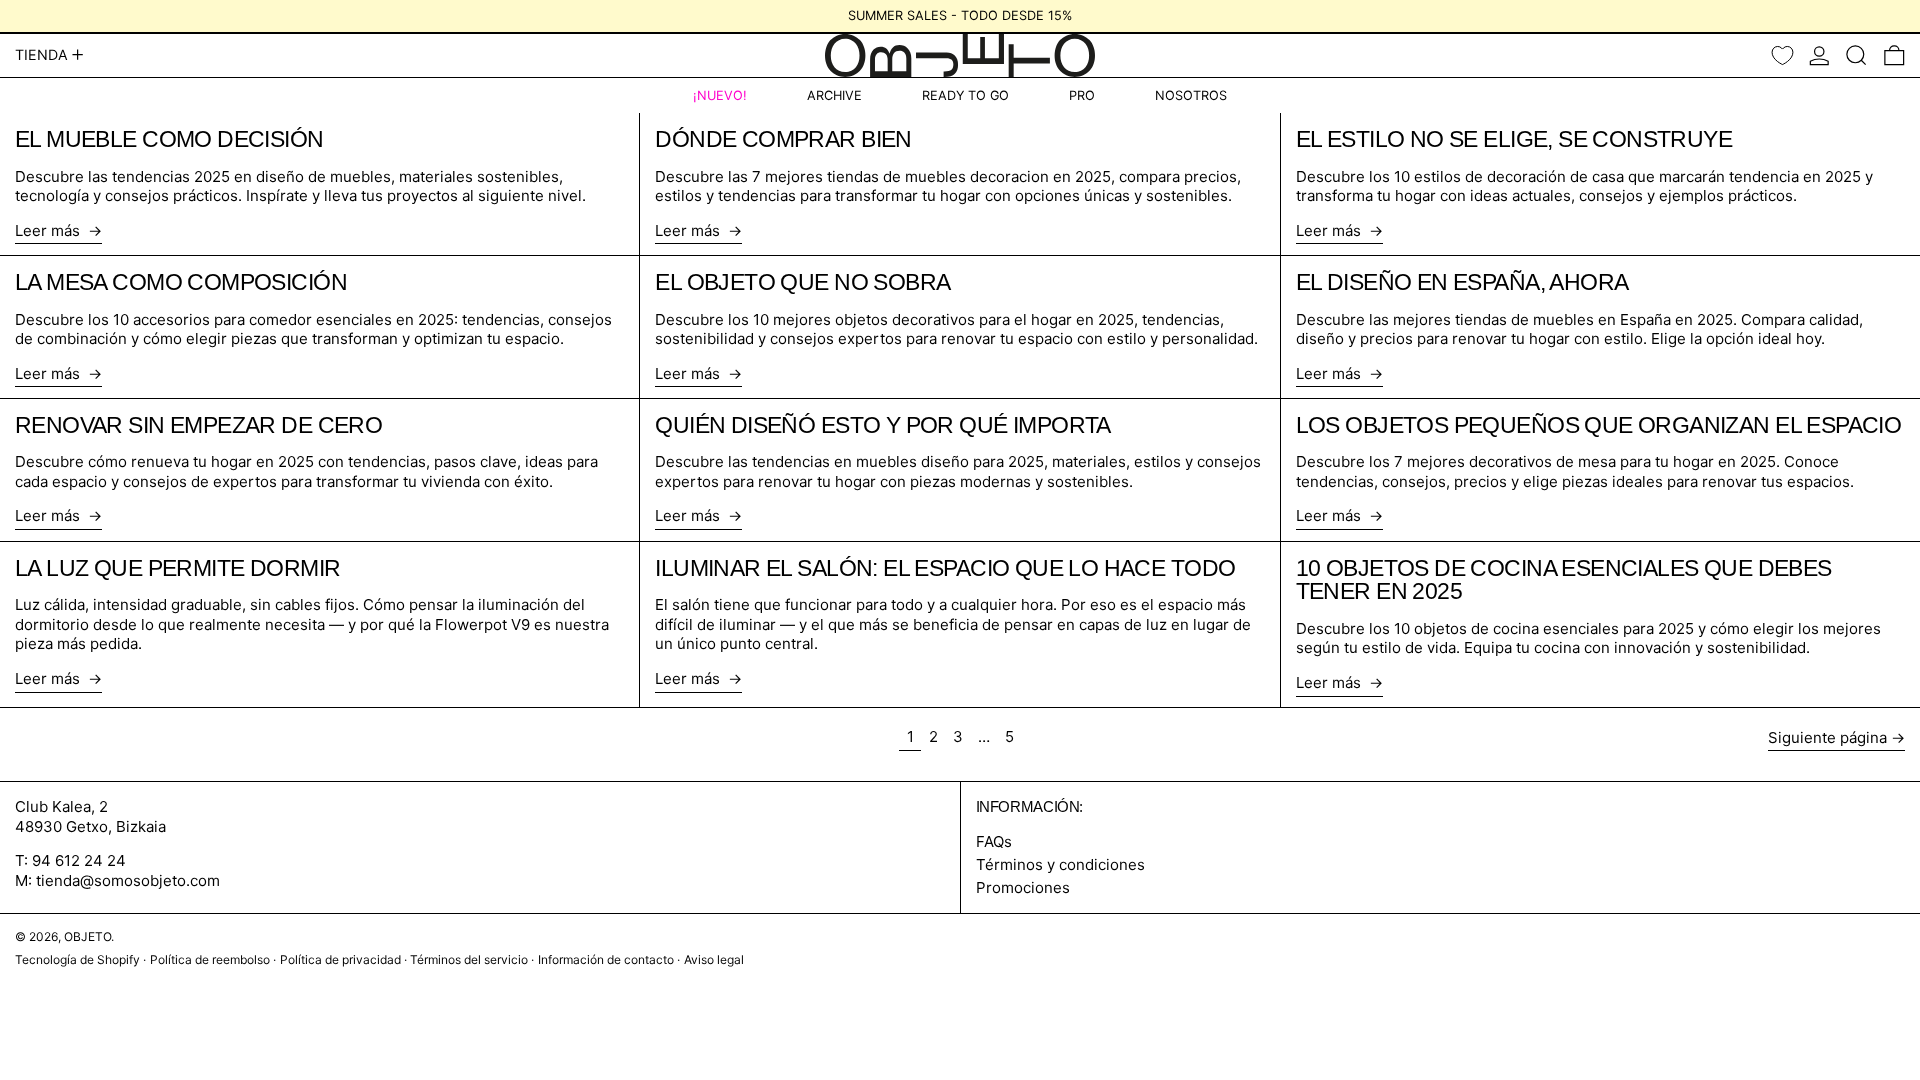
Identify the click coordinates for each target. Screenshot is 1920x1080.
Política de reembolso (210, 959)
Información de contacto (606, 959)
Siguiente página (1827, 737)
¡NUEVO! (720, 95)
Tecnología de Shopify (77, 959)
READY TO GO (965, 95)
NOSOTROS (1191, 95)
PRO (1082, 95)
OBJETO (87, 936)
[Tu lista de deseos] (1782, 55)
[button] (1856, 55)
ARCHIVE (834, 95)
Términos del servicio (469, 959)
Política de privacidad (340, 959)
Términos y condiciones (1060, 864)
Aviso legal (714, 959)
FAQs (994, 841)
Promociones (1023, 887)
